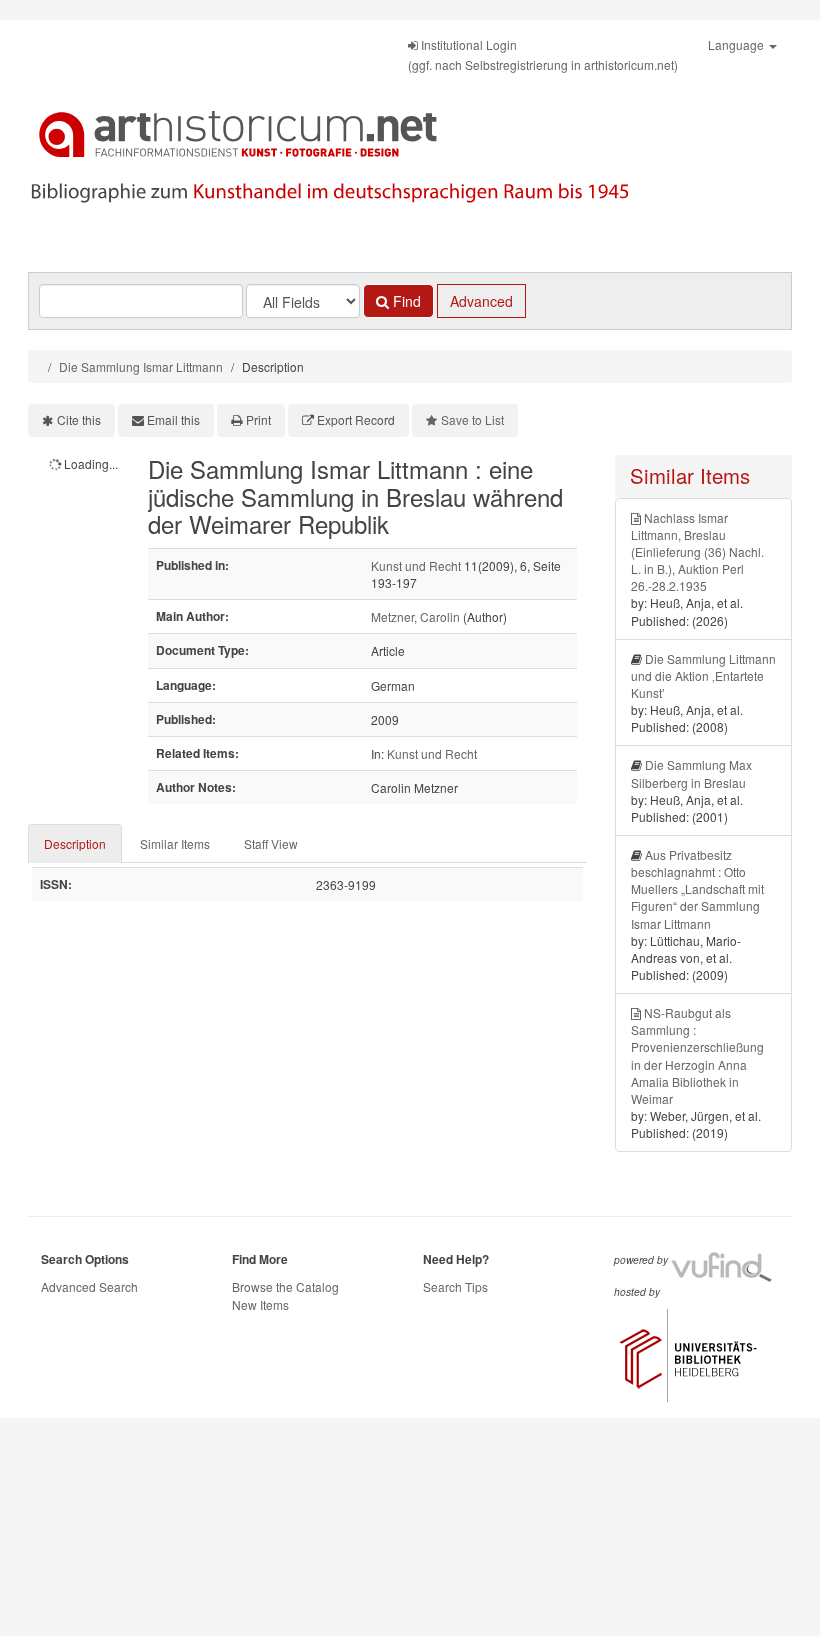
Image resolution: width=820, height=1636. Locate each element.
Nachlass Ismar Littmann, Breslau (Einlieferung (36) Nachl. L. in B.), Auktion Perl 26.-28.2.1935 (697, 552)
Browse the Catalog (285, 1286)
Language (737, 44)
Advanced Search (89, 1286)
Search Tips (455, 1286)
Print (258, 419)
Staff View (271, 843)
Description (75, 843)
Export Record (356, 419)
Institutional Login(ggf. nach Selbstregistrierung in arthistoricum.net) (543, 54)
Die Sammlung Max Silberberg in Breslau (691, 773)
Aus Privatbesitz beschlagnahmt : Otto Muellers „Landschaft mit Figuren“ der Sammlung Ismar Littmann (697, 889)
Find (405, 301)
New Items (260, 1304)
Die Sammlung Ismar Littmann (141, 366)
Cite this (79, 419)
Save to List (472, 419)
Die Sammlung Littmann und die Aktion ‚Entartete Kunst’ (703, 675)
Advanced (481, 301)
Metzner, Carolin (415, 616)
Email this (173, 419)
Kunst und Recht (416, 565)
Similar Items (175, 843)
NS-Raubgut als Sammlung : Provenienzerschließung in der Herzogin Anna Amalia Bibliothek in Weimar (697, 1055)
